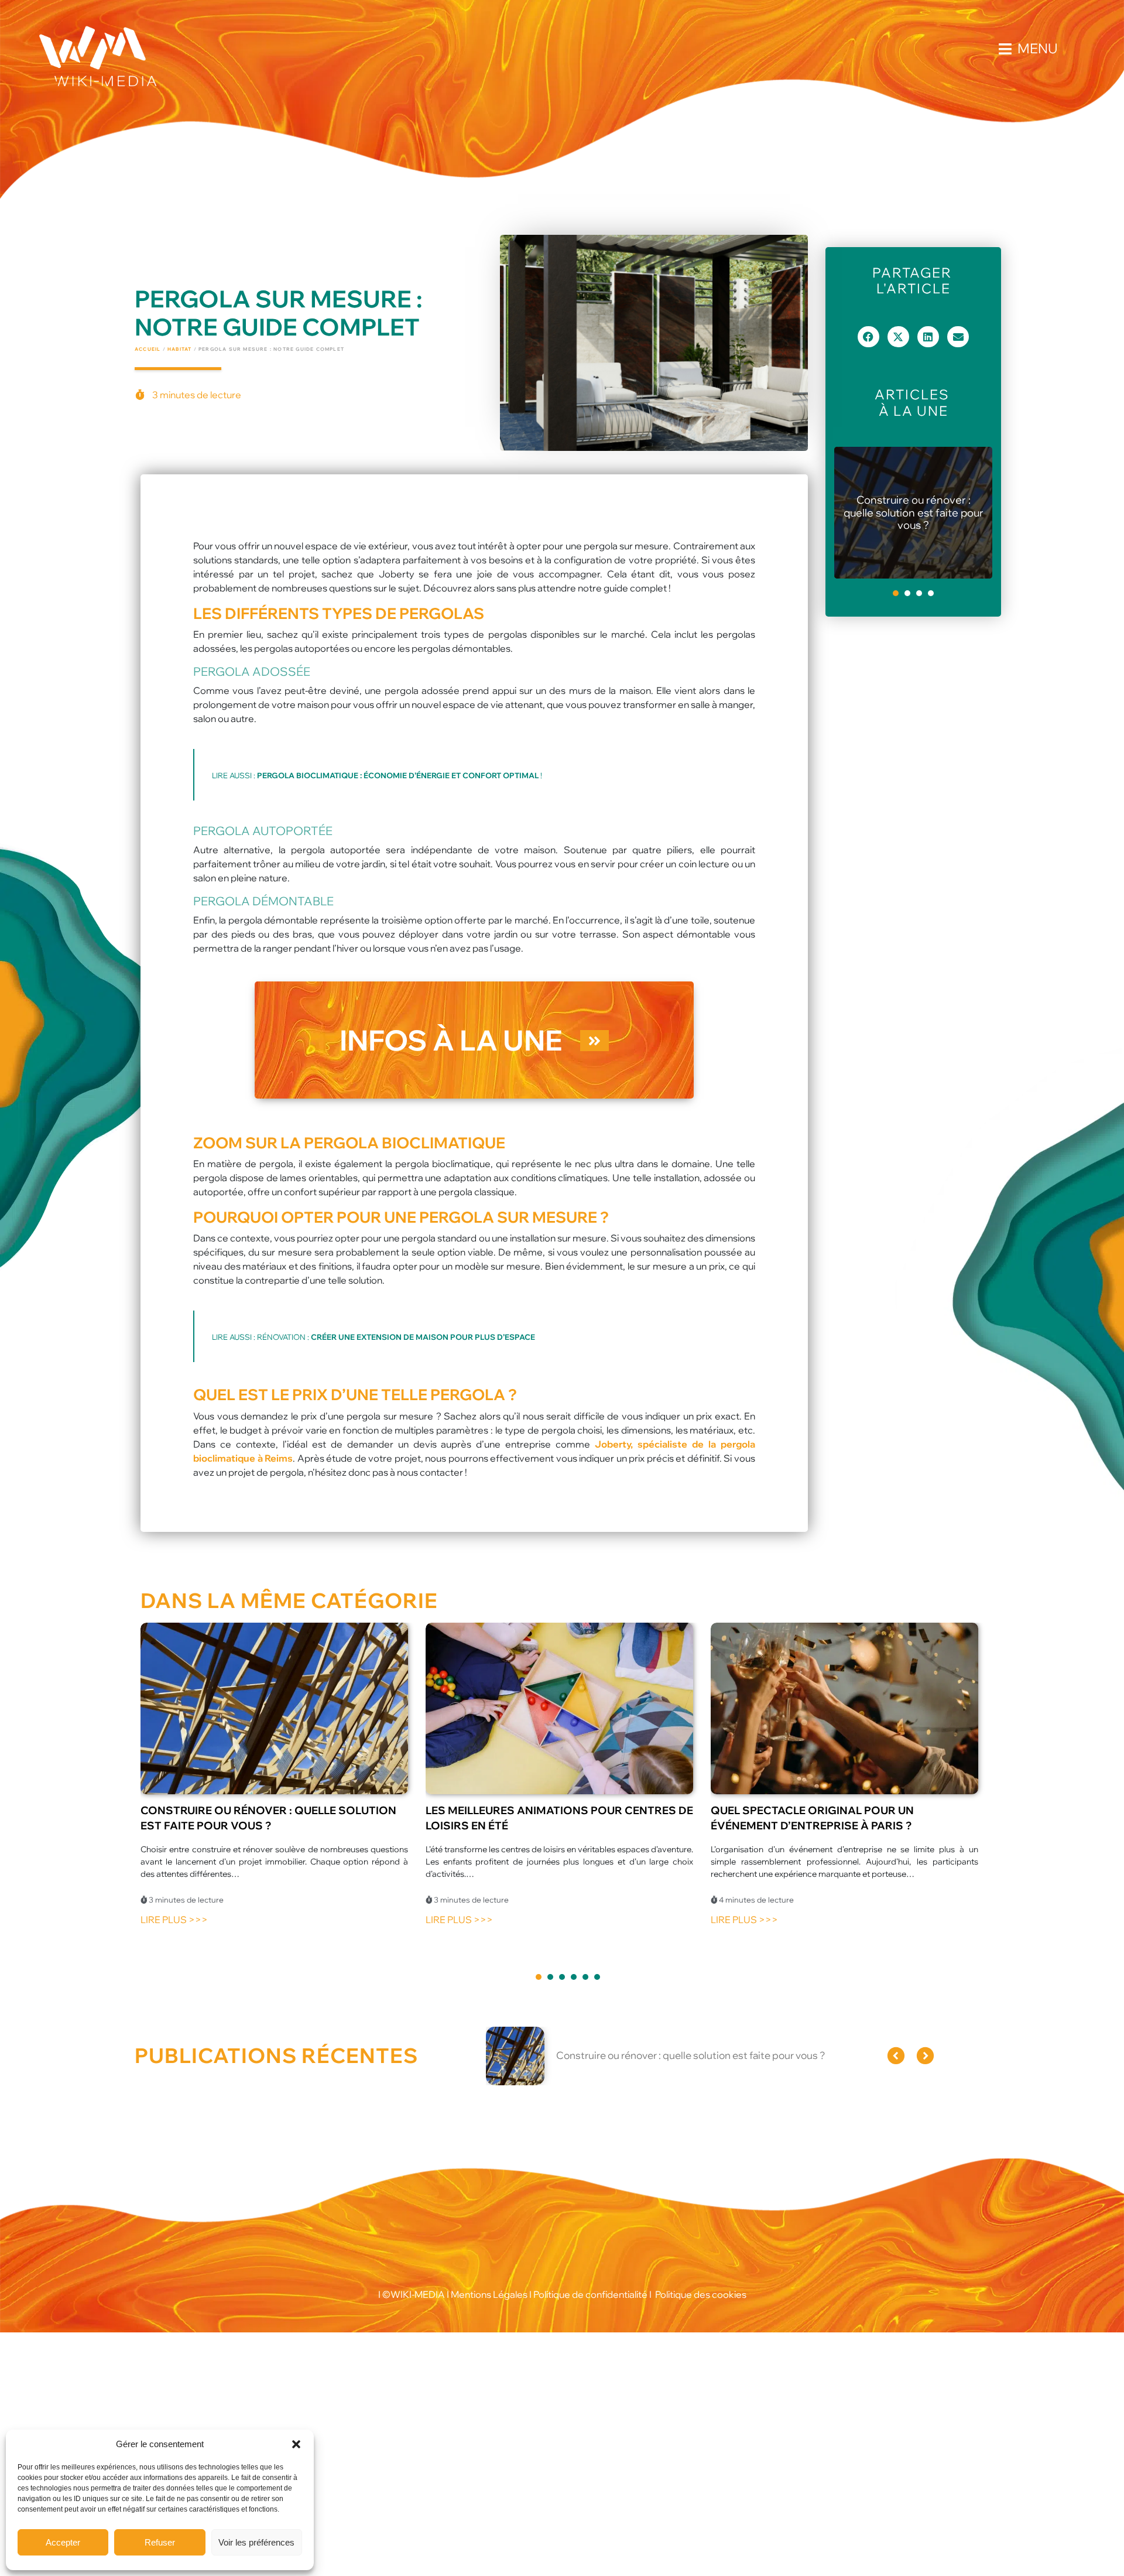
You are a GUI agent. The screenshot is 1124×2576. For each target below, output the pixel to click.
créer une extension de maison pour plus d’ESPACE (423, 1337)
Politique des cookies (701, 2294)
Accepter (63, 2542)
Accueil (148, 349)
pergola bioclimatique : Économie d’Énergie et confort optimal (398, 775)
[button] (296, 2444)
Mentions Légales (488, 2294)
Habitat (179, 349)
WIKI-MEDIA (418, 2294)
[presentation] (896, 593)
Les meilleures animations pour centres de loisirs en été (913, 513)
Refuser (160, 2542)
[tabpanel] (913, 513)
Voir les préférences (256, 2542)
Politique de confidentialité (590, 2294)
